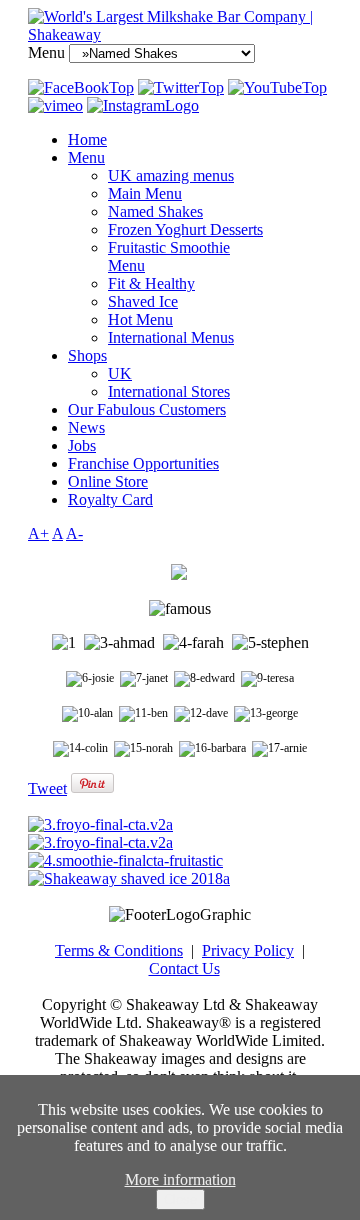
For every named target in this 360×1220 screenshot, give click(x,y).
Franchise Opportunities (143, 463)
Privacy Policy (248, 950)
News (86, 427)
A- (74, 533)
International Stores (169, 391)
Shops (87, 355)
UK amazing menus (171, 175)
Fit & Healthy (151, 283)
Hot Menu (140, 319)
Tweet (47, 788)
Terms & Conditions (119, 950)
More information (180, 1179)
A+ (38, 533)
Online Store (108, 481)
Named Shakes (155, 211)
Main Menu (145, 193)
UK (120, 373)
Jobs (82, 445)
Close (180, 1199)
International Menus (171, 337)
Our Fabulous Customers (147, 409)
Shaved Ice (143, 301)
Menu (86, 157)
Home (87, 139)
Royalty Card (110, 499)
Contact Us (184, 968)
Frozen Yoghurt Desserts (185, 229)
